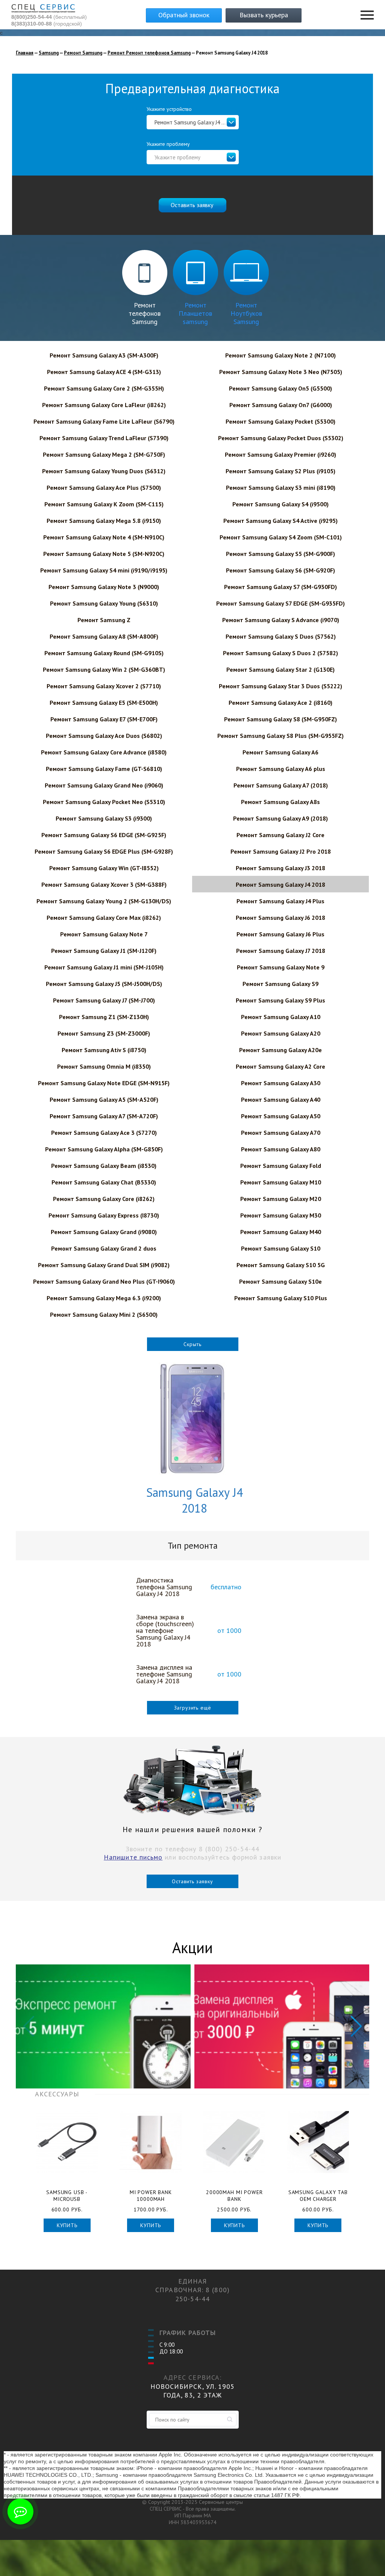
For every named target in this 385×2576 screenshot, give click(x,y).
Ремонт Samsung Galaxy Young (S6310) (104, 603)
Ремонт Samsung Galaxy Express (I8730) (104, 1215)
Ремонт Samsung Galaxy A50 (281, 1116)
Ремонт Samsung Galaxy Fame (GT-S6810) (104, 769)
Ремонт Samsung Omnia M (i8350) (104, 1066)
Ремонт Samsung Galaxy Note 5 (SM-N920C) (104, 554)
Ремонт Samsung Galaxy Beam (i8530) (104, 1166)
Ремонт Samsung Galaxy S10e (280, 1281)
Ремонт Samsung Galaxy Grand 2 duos (104, 1248)
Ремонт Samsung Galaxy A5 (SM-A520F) (104, 1099)
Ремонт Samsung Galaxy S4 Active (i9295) (280, 521)
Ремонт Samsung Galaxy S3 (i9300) (104, 818)
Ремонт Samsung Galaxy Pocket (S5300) (280, 421)
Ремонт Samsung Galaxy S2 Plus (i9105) (280, 471)
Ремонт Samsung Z (104, 620)
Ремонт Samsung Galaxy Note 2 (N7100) (280, 355)
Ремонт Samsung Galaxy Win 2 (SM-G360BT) (104, 669)
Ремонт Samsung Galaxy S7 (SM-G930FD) (280, 587)
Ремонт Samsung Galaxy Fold (281, 1166)
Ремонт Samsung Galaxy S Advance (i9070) (281, 620)
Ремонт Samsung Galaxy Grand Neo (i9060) (104, 785)
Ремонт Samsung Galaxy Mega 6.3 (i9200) (104, 1298)
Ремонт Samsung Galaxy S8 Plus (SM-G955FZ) (280, 736)
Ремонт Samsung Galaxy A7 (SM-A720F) (104, 1116)
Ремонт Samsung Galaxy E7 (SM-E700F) (104, 719)
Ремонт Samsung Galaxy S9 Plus (280, 1000)
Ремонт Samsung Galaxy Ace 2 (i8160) (280, 703)
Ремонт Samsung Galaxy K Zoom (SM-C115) (104, 504)
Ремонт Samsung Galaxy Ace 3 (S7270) (104, 1133)
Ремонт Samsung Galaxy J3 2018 (280, 868)
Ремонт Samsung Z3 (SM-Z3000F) (104, 1033)
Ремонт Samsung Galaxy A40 (281, 1099)
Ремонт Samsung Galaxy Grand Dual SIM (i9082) (104, 1265)
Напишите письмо (133, 1857)
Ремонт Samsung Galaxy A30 (281, 1083)
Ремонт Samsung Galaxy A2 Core (280, 1066)
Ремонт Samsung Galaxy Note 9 (281, 967)
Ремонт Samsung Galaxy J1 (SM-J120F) (104, 951)
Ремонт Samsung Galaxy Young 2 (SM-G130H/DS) (104, 901)
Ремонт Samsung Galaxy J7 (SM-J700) (104, 1000)
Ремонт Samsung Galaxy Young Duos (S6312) (104, 471)
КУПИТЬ (67, 2225)
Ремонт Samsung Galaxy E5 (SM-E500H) (104, 703)
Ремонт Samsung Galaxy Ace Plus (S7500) (104, 488)
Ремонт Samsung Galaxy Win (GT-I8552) (104, 868)
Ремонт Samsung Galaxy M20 (281, 1199)
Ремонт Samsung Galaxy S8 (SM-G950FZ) (280, 719)
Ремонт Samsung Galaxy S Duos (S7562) (281, 636)
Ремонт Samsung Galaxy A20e (280, 1050)
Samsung (49, 53)
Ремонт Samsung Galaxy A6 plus (281, 769)
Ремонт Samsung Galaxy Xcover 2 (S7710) (104, 686)
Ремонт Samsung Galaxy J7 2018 (281, 951)
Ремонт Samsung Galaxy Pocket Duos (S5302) (281, 438)
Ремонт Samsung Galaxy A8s (280, 802)
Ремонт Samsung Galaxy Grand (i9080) (104, 1232)
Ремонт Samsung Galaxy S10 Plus (281, 1298)
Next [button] (356, 2026)
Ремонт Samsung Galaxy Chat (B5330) (104, 1182)
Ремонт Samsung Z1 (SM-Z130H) (104, 1017)
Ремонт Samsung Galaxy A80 (281, 1149)
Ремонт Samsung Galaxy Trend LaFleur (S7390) (104, 438)
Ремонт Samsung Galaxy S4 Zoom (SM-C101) (281, 537)
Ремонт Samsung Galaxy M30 (281, 1215)
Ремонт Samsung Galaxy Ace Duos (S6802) (104, 736)
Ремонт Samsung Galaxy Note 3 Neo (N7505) (281, 372)
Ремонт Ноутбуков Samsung (246, 313)
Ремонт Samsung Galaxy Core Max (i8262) (104, 918)
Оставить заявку (192, 1881)
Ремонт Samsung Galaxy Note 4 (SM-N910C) (104, 537)
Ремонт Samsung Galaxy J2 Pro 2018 (281, 851)
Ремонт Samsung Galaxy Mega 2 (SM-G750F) (104, 454)
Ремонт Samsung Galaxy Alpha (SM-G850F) (104, 1149)
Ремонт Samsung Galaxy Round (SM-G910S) (104, 653)
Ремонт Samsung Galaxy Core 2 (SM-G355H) (104, 388)
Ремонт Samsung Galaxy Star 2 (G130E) (280, 669)
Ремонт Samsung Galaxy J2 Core (280, 835)
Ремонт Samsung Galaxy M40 (281, 1232)
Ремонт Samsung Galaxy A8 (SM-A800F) (104, 636)
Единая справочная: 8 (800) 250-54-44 (192, 2290)
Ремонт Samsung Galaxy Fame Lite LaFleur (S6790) (104, 421)
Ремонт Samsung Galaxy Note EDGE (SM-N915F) (104, 1083)
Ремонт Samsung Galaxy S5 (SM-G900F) (280, 554)
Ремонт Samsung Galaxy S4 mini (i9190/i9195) (104, 570)
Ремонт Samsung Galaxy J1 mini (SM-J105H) (104, 967)
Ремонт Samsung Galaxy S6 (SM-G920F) (280, 570)
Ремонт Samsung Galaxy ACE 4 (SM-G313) (104, 372)
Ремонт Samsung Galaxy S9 (280, 984)
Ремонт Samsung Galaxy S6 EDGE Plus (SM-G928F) (104, 851)
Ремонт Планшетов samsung (195, 313)
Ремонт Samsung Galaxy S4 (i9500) (280, 504)
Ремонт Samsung (83, 53)
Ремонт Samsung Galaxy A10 (281, 1017)
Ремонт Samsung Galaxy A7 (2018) (281, 785)
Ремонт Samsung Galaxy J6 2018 (280, 918)
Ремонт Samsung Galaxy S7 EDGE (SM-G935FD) (280, 603)
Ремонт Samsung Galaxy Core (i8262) (104, 1199)
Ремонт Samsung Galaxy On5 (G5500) (280, 388)
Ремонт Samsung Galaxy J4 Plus (280, 901)
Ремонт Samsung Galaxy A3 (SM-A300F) (104, 355)
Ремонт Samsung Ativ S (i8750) (104, 1050)
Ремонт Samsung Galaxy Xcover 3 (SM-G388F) (104, 884)
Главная (25, 53)
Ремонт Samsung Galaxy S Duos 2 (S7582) (280, 653)
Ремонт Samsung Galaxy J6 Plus (280, 934)
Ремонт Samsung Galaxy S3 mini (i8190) (281, 488)
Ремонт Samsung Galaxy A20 (281, 1033)
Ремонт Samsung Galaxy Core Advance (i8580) (104, 752)
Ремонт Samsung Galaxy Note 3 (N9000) (104, 587)
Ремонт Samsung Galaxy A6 (280, 752)
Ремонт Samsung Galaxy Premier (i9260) (280, 454)
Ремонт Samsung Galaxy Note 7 (104, 934)
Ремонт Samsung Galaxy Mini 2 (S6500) (104, 1315)
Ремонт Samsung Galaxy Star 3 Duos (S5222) (280, 686)
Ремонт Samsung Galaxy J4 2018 (280, 884)
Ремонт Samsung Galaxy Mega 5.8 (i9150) (104, 521)
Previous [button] (29, 2026)
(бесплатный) (49, 17)
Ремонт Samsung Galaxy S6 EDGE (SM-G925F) (104, 835)
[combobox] (193, 122)
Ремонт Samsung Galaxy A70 (281, 1133)
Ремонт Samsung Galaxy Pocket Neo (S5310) (104, 802)
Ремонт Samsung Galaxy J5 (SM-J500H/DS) (104, 984)
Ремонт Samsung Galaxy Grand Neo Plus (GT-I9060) (104, 1281)
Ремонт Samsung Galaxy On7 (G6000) (281, 405)
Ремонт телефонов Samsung (145, 313)
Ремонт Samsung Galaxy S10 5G (281, 1265)
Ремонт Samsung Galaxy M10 (281, 1182)
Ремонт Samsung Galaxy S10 (281, 1248)
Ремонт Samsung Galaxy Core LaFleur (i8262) (104, 405)
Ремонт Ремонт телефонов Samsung (149, 53)
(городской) (47, 24)
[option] (103, 2026)
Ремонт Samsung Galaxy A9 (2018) (280, 818)
